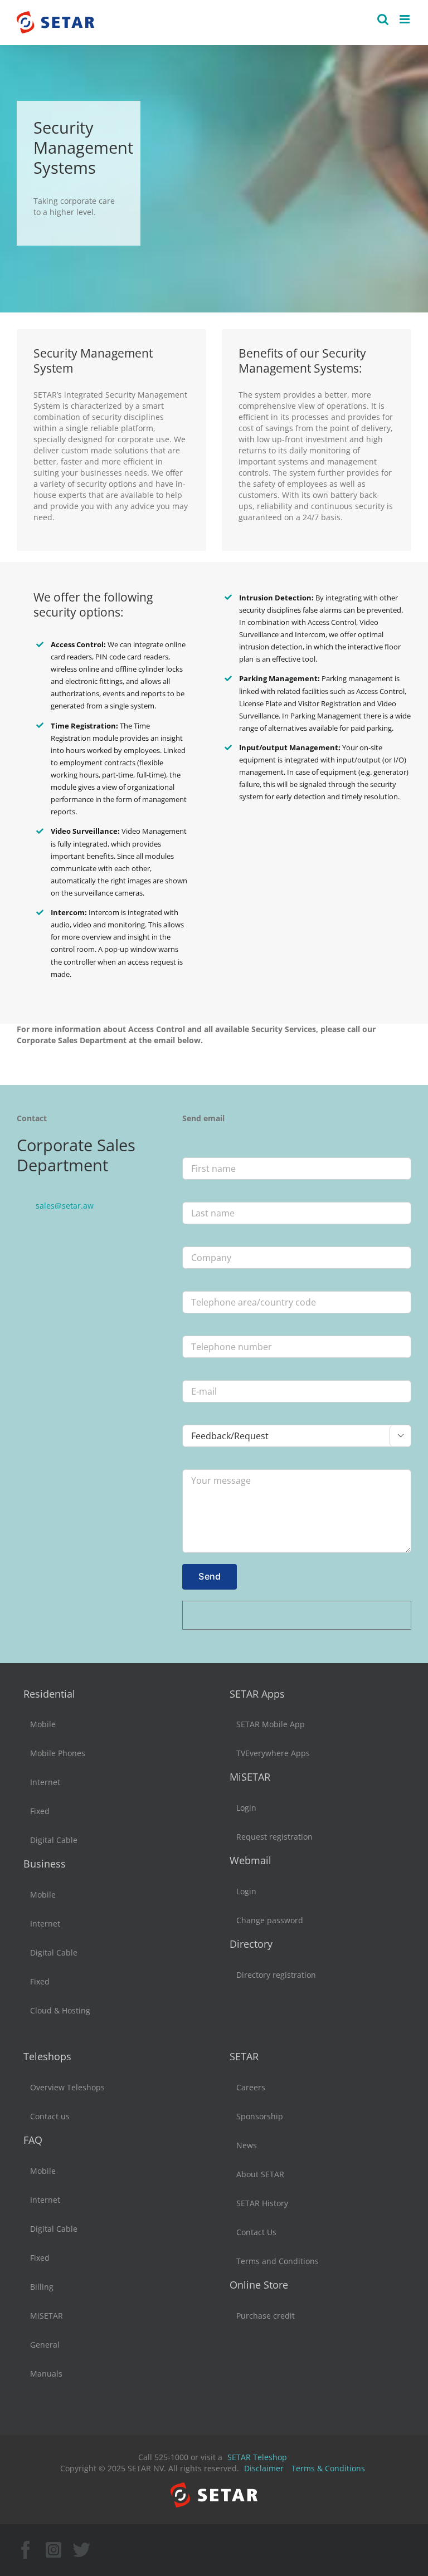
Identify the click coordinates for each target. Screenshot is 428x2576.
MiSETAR (250, 1777)
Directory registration (276, 1975)
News (247, 2145)
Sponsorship (260, 2116)
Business (45, 1864)
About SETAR (260, 2174)
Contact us (50, 2116)
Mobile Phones (58, 1753)
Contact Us (256, 2232)
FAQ (33, 2140)
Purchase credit (266, 2316)
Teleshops (47, 2056)
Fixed (40, 1811)
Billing (42, 2287)
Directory (251, 1944)
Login (246, 1808)
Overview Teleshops (67, 2087)
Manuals (46, 2374)
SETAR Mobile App (271, 1724)
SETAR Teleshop (257, 2457)
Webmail (251, 1860)
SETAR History (262, 2203)
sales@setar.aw (65, 1206)
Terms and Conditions (278, 2261)
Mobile (43, 1724)
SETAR (244, 2056)
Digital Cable (54, 1840)
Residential (49, 1694)
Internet (45, 1782)
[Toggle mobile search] (383, 19)
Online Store (259, 2285)
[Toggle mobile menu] (405, 19)
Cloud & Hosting (60, 2010)
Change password (270, 1920)
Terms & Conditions (328, 2468)
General (45, 2345)
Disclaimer (264, 2468)
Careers (251, 2087)
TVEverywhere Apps (273, 1753)
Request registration (274, 1837)
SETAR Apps (257, 1694)
